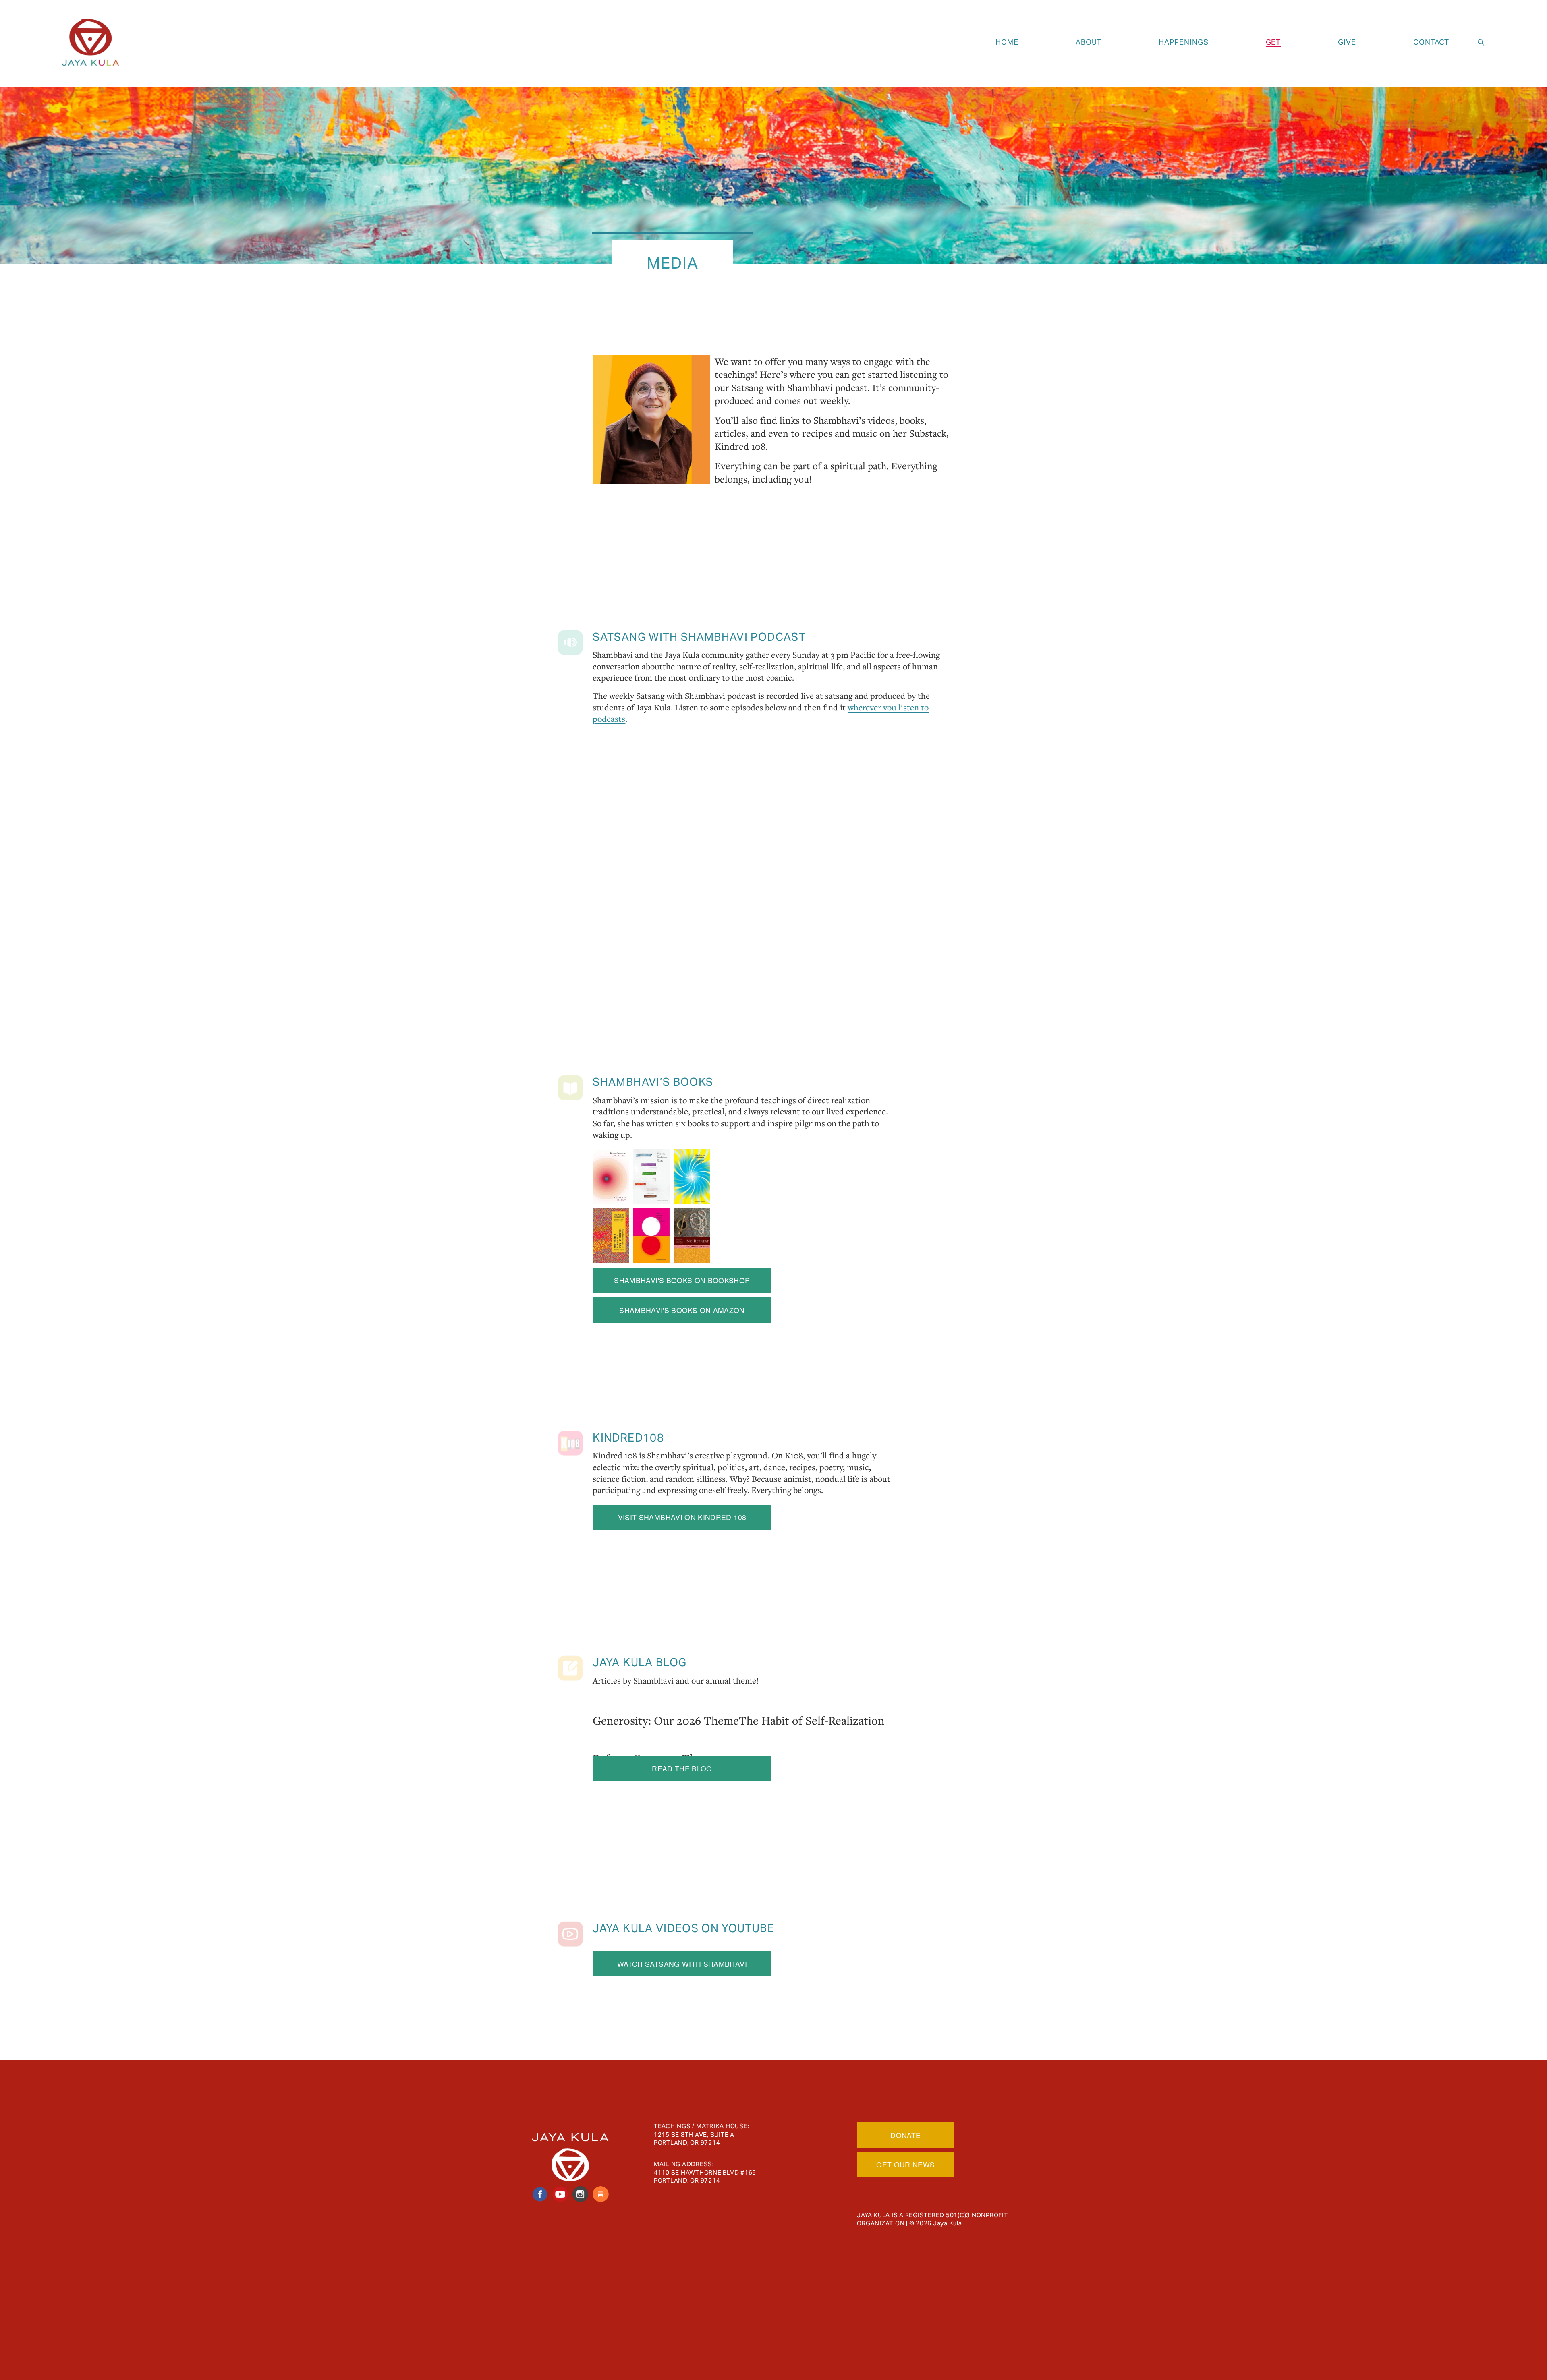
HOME (1007, 42)
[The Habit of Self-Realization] (812, 1704)
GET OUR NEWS (905, 2164)
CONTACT (1431, 42)
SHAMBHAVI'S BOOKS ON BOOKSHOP (682, 1280)
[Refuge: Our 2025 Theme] (655, 1741)
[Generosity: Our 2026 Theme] (666, 1704)
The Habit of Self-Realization (812, 1720)
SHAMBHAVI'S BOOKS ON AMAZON (682, 1310)
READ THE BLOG (682, 1768)
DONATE (905, 2135)
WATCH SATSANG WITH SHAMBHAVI (682, 1964)
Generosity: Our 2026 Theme (666, 1720)
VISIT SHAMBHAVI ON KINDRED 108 (682, 1517)
